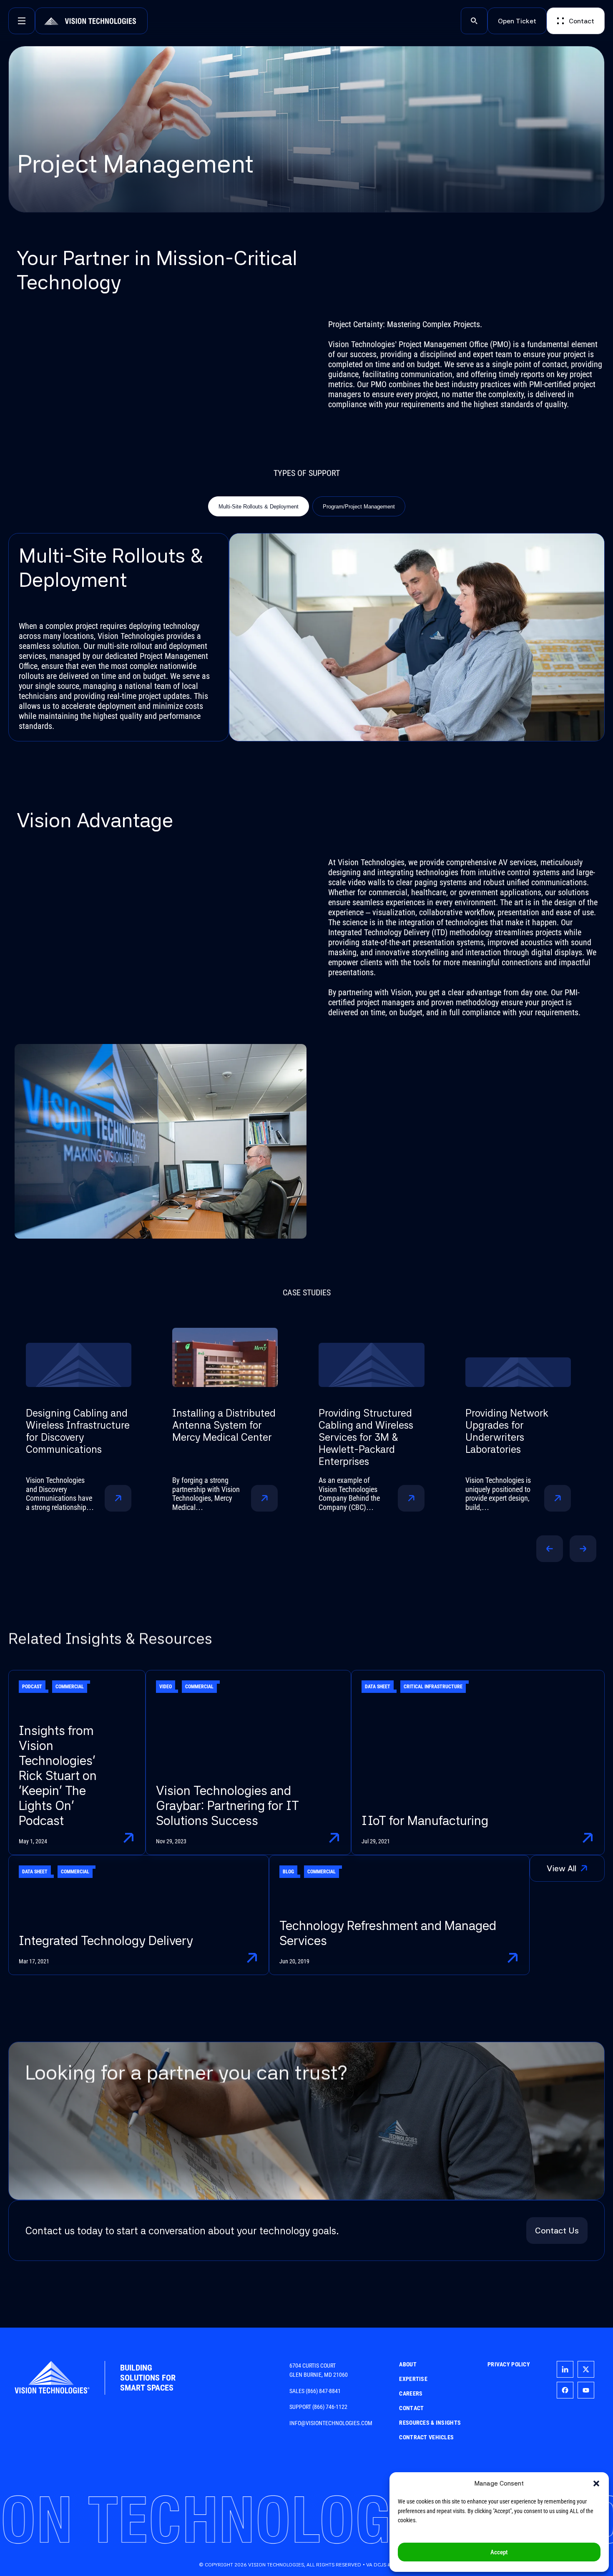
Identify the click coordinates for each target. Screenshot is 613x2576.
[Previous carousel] (550, 1549)
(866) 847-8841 (323, 2391)
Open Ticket (517, 21)
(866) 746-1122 (330, 2407)
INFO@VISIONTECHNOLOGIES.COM (331, 2423)
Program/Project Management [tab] (359, 507)
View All (576, 1871)
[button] (596, 2483)
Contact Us (557, 2231)
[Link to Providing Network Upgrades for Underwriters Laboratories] (383, 1357)
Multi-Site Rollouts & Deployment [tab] (259, 507)
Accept (499, 2552)
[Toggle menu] (22, 21)
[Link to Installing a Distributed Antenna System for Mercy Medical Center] (90, 1357)
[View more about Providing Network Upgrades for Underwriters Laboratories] (422, 1498)
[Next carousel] (583, 1549)
